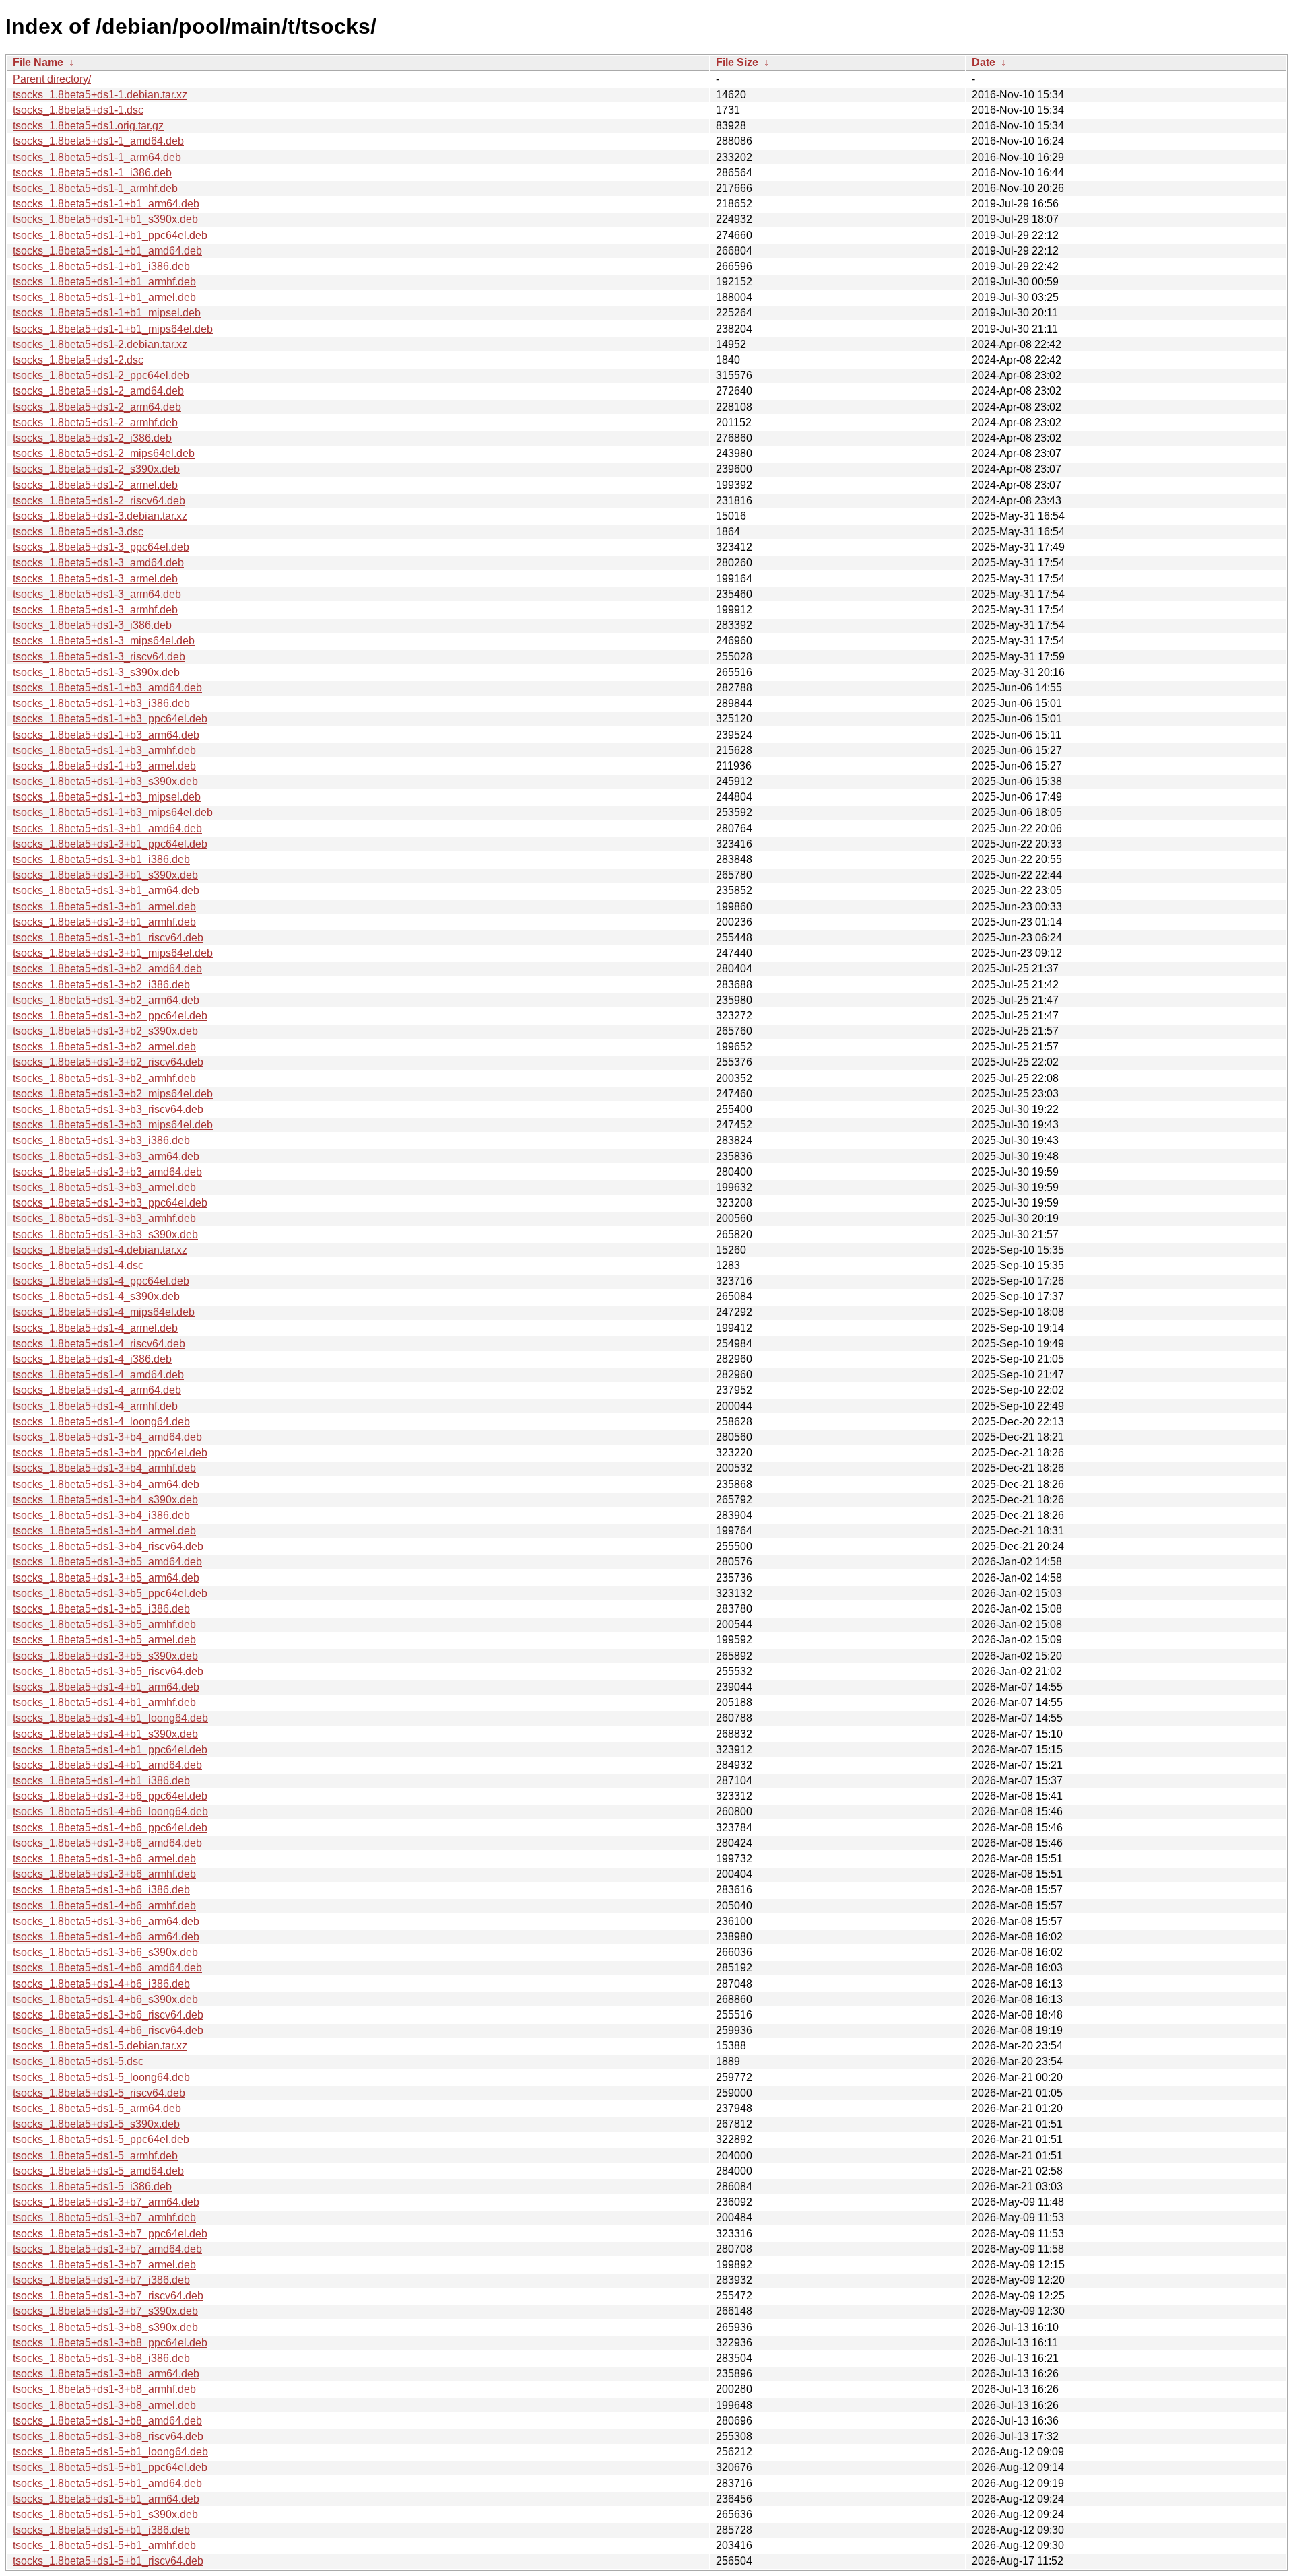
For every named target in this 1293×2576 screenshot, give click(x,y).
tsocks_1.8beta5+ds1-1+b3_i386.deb (101, 703)
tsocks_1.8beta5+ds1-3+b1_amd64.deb (107, 828)
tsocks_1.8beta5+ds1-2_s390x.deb (96, 469)
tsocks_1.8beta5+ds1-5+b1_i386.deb (101, 2530)
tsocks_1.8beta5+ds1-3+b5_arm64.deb (106, 1578)
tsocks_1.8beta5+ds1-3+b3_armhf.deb (104, 1218)
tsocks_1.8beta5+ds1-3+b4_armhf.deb (104, 1468)
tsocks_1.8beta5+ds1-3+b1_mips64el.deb (113, 953)
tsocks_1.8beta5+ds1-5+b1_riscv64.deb (108, 2561)
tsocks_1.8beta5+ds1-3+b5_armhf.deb (104, 1624)
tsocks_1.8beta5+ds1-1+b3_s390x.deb (105, 781)
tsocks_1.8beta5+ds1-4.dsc (78, 1265)
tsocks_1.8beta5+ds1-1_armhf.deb (95, 188)
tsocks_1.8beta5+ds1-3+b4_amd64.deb (107, 1437)
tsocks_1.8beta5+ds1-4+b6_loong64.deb (110, 1811)
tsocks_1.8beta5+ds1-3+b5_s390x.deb (105, 1656)
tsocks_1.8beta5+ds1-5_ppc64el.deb (101, 2139)
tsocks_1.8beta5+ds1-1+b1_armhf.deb (104, 282)
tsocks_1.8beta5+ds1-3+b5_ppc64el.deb (110, 1593)
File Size (737, 62)
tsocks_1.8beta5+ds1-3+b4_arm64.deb (106, 1484)
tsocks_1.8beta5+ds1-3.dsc (78, 532)
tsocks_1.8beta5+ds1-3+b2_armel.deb (104, 1047)
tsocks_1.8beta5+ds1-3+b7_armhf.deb (104, 2217)
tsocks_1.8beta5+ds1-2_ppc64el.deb (101, 375)
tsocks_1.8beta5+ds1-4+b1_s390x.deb (105, 1734)
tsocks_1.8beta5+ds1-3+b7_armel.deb (104, 2265)
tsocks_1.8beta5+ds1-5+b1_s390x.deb (105, 2514)
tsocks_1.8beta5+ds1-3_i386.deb (92, 625)
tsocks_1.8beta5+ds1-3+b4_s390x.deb (105, 1500)
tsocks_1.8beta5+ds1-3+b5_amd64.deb (107, 1562)
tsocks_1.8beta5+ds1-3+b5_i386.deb (101, 1609)
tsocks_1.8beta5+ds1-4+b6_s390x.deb (105, 1999)
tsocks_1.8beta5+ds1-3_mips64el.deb (104, 641)
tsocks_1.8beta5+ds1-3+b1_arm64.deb (106, 890)
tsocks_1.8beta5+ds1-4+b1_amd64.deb (107, 1765)
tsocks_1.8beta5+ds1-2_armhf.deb (95, 422)
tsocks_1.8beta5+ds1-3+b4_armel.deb (104, 1531)
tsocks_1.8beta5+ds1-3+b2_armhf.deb (104, 1078)
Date (984, 62)
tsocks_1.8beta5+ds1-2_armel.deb (95, 485)
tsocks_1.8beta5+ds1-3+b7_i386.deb (101, 2280)
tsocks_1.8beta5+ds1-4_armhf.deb (95, 1406)
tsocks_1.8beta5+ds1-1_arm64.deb (97, 157)
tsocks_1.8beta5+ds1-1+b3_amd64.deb (107, 688)
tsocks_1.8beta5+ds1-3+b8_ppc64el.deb (110, 2343)
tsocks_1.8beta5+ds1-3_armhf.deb (95, 610)
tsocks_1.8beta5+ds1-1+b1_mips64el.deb (113, 329)
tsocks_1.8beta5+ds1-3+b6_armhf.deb (104, 1874)
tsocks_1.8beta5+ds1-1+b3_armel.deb (104, 766)
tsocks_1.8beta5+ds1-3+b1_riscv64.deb (108, 938)
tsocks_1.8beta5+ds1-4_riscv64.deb (99, 1344)
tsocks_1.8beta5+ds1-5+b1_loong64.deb (110, 2452)
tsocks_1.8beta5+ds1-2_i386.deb (92, 438)
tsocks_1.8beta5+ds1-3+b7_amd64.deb (107, 2249)
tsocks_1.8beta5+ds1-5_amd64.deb (98, 2171)
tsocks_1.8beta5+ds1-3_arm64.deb (97, 594)
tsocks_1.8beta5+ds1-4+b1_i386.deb (101, 1781)
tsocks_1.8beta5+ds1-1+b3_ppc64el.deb (110, 719)
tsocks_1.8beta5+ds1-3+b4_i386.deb (101, 1515)
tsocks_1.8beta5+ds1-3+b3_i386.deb (101, 1140)
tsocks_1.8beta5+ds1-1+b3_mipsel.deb (107, 797)
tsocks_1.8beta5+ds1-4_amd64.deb (98, 1375)
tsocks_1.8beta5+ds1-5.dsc (78, 2061)
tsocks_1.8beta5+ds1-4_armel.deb (95, 1328)
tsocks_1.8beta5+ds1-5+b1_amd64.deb (107, 2483)
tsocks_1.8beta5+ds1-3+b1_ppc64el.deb (110, 844)
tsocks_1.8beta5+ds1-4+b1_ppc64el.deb (110, 1750)
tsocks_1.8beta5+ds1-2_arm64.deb (97, 407)
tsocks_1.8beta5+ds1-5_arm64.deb (97, 2108)
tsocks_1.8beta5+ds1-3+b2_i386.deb (101, 985)
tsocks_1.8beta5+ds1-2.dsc (78, 360)
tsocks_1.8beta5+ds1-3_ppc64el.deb (101, 547)
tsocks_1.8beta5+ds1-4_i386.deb (92, 1359)
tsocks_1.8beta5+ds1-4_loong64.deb (101, 1422)
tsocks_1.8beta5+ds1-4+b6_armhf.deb (104, 1906)
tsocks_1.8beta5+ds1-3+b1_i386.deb (101, 859)
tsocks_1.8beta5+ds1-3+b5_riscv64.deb (108, 1671)
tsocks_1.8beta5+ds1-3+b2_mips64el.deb (113, 1094)
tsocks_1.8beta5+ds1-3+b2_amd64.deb (107, 969)
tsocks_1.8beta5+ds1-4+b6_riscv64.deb (108, 2030)
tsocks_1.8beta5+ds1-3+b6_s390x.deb (105, 1952)
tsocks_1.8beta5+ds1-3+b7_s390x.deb (105, 2311)
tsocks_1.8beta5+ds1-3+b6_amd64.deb (107, 1843)
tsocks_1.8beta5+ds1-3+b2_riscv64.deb (108, 1062)
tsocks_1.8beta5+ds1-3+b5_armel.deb (104, 1640)
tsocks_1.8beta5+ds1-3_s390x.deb (96, 672)
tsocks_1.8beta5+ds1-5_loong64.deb (101, 2077)
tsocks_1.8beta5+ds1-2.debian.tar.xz (100, 344)
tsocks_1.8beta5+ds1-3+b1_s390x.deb (105, 875)
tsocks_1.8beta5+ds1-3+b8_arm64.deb (106, 2374)
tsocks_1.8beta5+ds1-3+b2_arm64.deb (106, 1000)
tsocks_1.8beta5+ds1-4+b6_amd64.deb (107, 1968)
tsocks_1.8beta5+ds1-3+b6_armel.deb (104, 1859)
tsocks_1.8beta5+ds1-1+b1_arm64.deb (106, 204)
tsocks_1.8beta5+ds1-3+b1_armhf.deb (104, 922)
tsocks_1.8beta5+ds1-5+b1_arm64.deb (106, 2499)
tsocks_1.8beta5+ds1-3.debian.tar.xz (100, 516)
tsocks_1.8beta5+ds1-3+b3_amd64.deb (107, 1172)
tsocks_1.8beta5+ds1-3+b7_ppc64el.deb (110, 2234)
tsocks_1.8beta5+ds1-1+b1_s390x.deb (105, 219)
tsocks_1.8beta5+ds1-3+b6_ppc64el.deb (110, 1796)
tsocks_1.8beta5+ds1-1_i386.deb (92, 173)
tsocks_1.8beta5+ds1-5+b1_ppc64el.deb (110, 2467)
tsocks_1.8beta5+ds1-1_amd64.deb (98, 141)
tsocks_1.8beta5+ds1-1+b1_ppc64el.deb (110, 235)
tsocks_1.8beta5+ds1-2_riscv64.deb (99, 501)
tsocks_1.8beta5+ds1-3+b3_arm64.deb (106, 1156)
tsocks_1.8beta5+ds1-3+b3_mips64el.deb (113, 1125)
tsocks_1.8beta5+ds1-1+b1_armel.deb (104, 297)
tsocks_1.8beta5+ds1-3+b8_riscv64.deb (108, 2436)
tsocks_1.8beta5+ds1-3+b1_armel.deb (104, 907)
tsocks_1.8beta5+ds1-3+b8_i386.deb (101, 2358)
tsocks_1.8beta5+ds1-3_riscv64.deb (99, 657)
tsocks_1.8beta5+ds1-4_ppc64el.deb (101, 1281)
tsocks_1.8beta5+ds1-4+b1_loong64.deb (110, 1718)
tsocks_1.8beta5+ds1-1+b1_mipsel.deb (107, 313)
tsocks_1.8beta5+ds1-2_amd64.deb (98, 391)
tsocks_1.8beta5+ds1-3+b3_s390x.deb (105, 1234)
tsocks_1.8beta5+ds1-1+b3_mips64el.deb (113, 812)
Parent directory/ (52, 79)
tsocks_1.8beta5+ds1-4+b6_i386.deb (101, 1984)
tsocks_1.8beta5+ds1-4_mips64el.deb (104, 1312)
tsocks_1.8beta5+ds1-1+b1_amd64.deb (107, 251)
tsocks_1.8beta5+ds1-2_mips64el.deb (104, 453)
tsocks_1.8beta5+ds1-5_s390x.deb (96, 2124)
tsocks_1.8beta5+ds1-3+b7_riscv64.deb (108, 2296)
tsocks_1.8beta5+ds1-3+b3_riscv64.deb (108, 1109)
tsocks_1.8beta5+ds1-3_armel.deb (95, 579)
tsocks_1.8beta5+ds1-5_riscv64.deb (99, 2093)
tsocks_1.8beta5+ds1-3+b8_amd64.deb (107, 2421)
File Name (38, 62)
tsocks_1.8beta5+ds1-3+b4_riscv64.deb (108, 1546)
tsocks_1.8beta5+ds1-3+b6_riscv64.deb (108, 2015)
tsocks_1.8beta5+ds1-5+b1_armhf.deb (104, 2545)
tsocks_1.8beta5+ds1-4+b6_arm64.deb (106, 1937)
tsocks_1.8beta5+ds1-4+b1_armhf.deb (104, 1702)
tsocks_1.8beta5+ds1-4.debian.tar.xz (100, 1250)
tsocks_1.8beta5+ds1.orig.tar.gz (88, 126)
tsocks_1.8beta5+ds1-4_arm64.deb (97, 1390)
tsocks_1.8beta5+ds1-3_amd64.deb (98, 563)
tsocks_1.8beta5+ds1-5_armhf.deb (95, 2156)
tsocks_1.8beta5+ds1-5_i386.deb (92, 2187)
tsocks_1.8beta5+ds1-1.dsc (78, 110)
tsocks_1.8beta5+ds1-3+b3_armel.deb (104, 1187)
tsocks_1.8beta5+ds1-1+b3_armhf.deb (104, 750)
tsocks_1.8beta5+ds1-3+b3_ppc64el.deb (110, 1203)
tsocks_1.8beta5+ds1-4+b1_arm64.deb (106, 1687)
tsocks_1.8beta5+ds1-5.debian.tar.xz (100, 2046)
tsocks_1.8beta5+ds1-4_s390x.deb (96, 1296)
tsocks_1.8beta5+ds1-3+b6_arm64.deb (106, 1921)
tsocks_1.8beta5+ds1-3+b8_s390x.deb (105, 2327)
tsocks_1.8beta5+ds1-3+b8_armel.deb (104, 2405)
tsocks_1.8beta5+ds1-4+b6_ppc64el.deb (110, 1828)
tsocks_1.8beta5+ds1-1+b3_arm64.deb (106, 735)
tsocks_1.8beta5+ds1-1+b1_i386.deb (101, 266)
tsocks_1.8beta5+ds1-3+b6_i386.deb (101, 1890)
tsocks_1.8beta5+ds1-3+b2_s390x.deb (105, 1031)
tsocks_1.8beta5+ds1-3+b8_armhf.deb (104, 2389)
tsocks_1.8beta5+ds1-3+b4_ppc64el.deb (110, 1453)
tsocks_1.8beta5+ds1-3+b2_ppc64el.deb (110, 1016)
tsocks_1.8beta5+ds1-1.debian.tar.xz (100, 95)
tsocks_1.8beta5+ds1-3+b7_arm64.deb (106, 2202)
